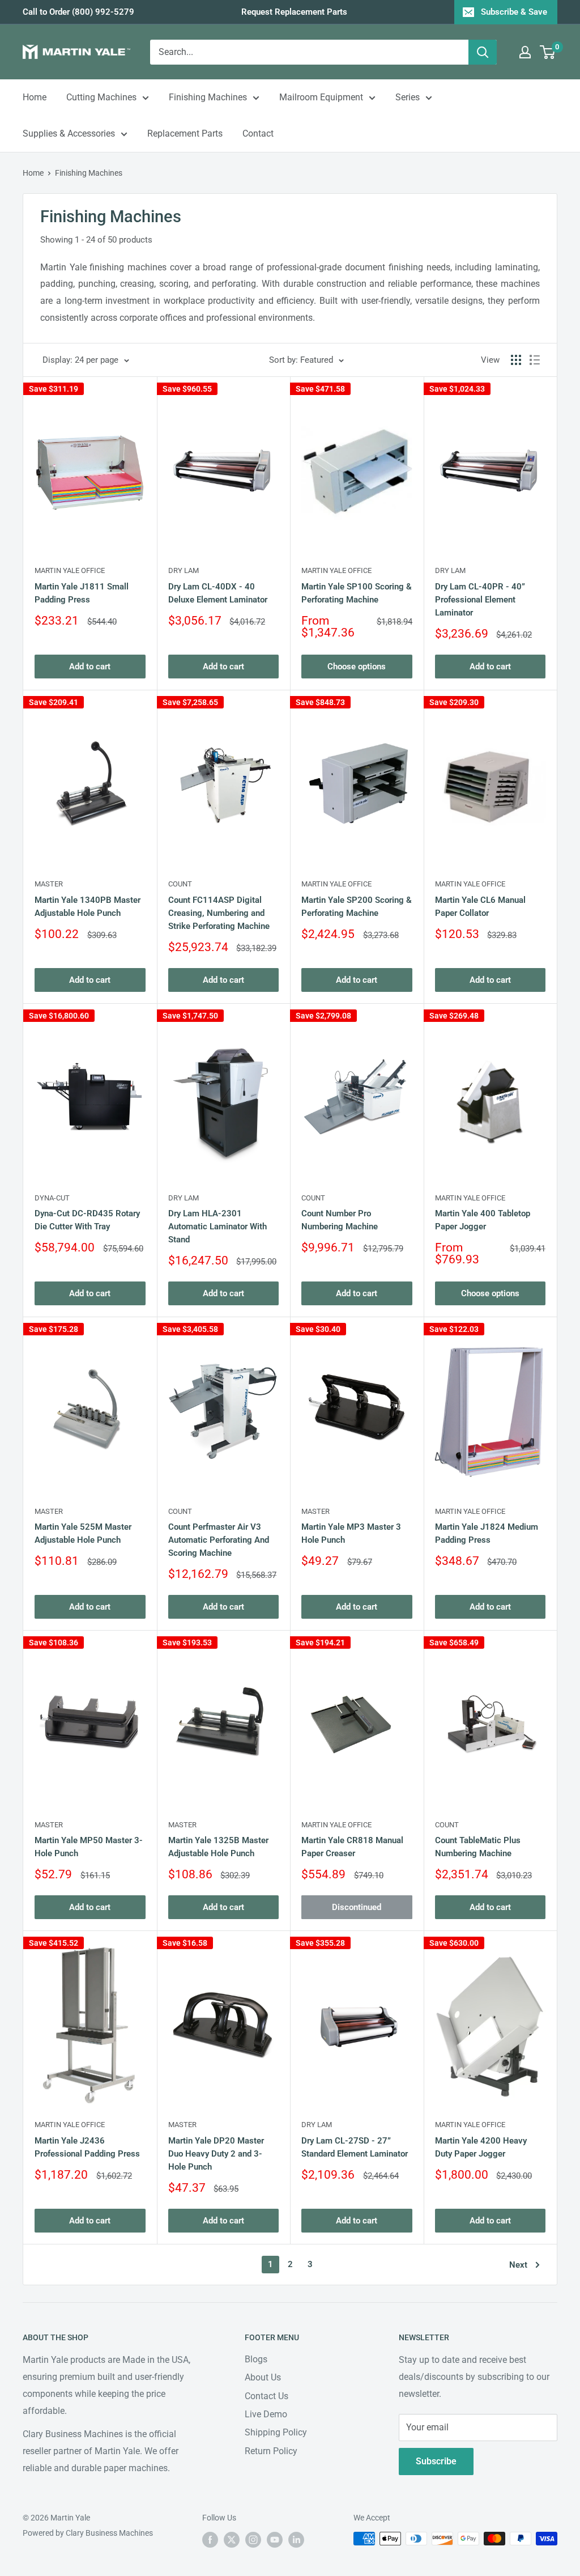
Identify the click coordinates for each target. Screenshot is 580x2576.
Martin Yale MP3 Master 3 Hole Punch (351, 1533)
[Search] (483, 52)
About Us (263, 2377)
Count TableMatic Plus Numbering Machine (478, 1847)
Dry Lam (184, 570)
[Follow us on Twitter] (232, 2540)
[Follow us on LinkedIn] (296, 2540)
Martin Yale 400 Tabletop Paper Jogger (483, 1220)
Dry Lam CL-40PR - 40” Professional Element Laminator (480, 600)
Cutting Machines (101, 97)
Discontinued (357, 1907)
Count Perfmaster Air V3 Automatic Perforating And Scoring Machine (219, 1540)
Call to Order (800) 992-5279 (78, 12)
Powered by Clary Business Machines (88, 2533)
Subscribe (436, 2461)
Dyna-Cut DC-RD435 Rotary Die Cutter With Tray (87, 1220)
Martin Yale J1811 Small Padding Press (82, 593)
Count (180, 884)
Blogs (256, 2359)
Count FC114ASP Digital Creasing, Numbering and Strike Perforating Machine (219, 913)
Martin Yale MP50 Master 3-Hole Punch (89, 1847)
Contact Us (266, 2396)
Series (408, 97)
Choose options (357, 667)
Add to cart (90, 667)
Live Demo (266, 2414)
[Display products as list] (535, 360)
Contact (258, 133)
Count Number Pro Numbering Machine (340, 1220)
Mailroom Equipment (321, 97)
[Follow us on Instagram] (253, 2540)
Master (49, 884)
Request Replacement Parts (294, 12)
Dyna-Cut (52, 1198)
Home (35, 97)
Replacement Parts (185, 133)
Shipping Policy (276, 2432)
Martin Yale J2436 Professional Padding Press (87, 2147)
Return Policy (271, 2451)
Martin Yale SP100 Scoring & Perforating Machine (357, 593)
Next (518, 2265)
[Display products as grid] (516, 360)
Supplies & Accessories (69, 133)
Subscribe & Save (514, 12)
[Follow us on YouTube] (275, 2540)
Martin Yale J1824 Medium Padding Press (487, 1533)
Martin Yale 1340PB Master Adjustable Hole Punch (88, 907)
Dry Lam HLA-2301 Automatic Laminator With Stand (217, 1227)
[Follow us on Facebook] (210, 2540)
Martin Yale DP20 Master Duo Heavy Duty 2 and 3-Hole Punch (216, 2154)
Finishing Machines (208, 97)
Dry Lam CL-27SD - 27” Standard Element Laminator (355, 2147)
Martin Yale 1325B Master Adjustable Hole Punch (218, 1847)
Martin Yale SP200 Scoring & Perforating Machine (357, 907)
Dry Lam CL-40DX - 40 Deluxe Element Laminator (218, 593)
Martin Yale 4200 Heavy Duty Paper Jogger (481, 2147)
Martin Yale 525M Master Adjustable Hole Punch (83, 1533)
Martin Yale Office (70, 570)
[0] (548, 52)
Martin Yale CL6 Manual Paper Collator (480, 907)
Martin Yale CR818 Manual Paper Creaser (352, 1847)
